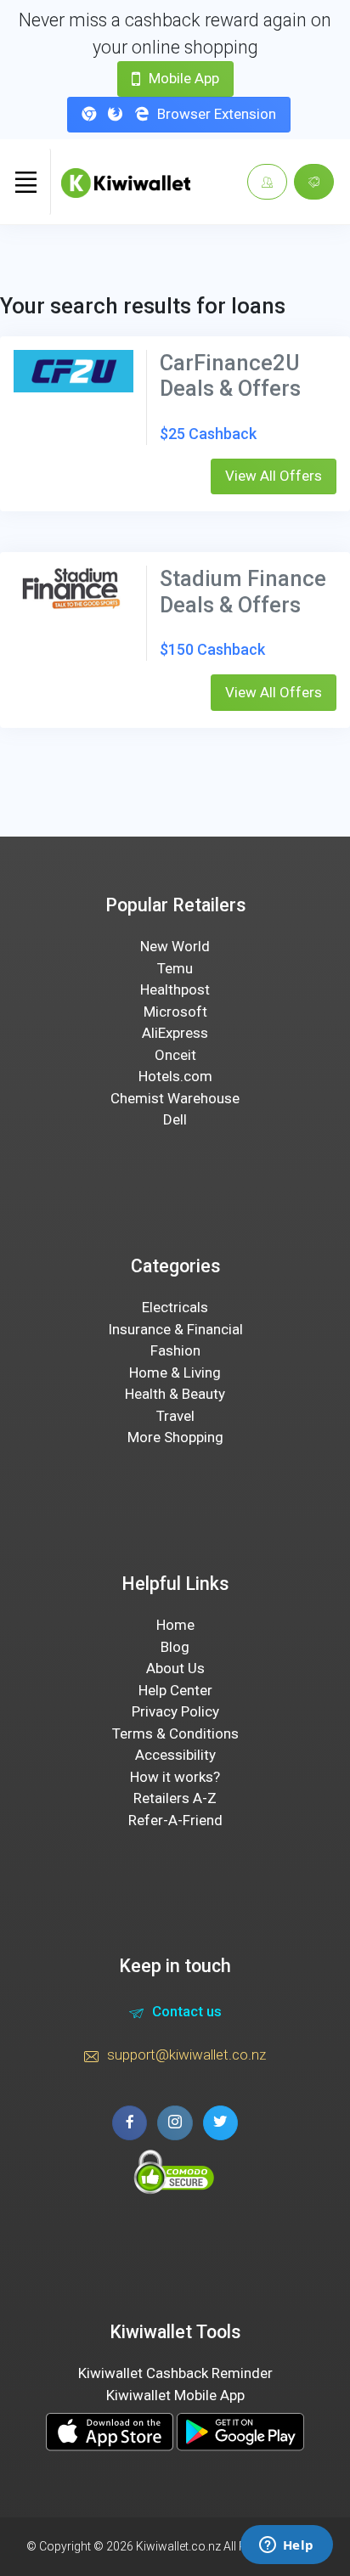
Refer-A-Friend (175, 1820)
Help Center (175, 1690)
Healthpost (175, 989)
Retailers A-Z (175, 1798)
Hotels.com (175, 1076)
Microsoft (175, 1012)
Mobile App (184, 78)
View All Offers (274, 476)
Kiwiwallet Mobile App (175, 2395)
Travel (175, 1416)
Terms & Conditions (175, 1733)
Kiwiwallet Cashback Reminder (175, 2373)
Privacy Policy (175, 1711)
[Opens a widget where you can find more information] (286, 2546)
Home (175, 1625)
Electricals (175, 1307)
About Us (175, 1668)
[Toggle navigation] (25, 182)
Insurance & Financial (175, 1329)
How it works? (175, 1777)
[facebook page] (130, 2123)
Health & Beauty (175, 1394)
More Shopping (175, 1437)
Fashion (175, 1350)
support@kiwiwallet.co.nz (186, 2055)
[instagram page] (175, 2123)
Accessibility (175, 1755)
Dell (175, 1119)
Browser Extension (217, 114)
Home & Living (175, 1373)
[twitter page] (220, 2123)
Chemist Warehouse (175, 1098)
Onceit (175, 1055)
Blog (175, 1647)
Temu (175, 968)
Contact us (187, 2011)
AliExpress (175, 1033)
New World (175, 946)
